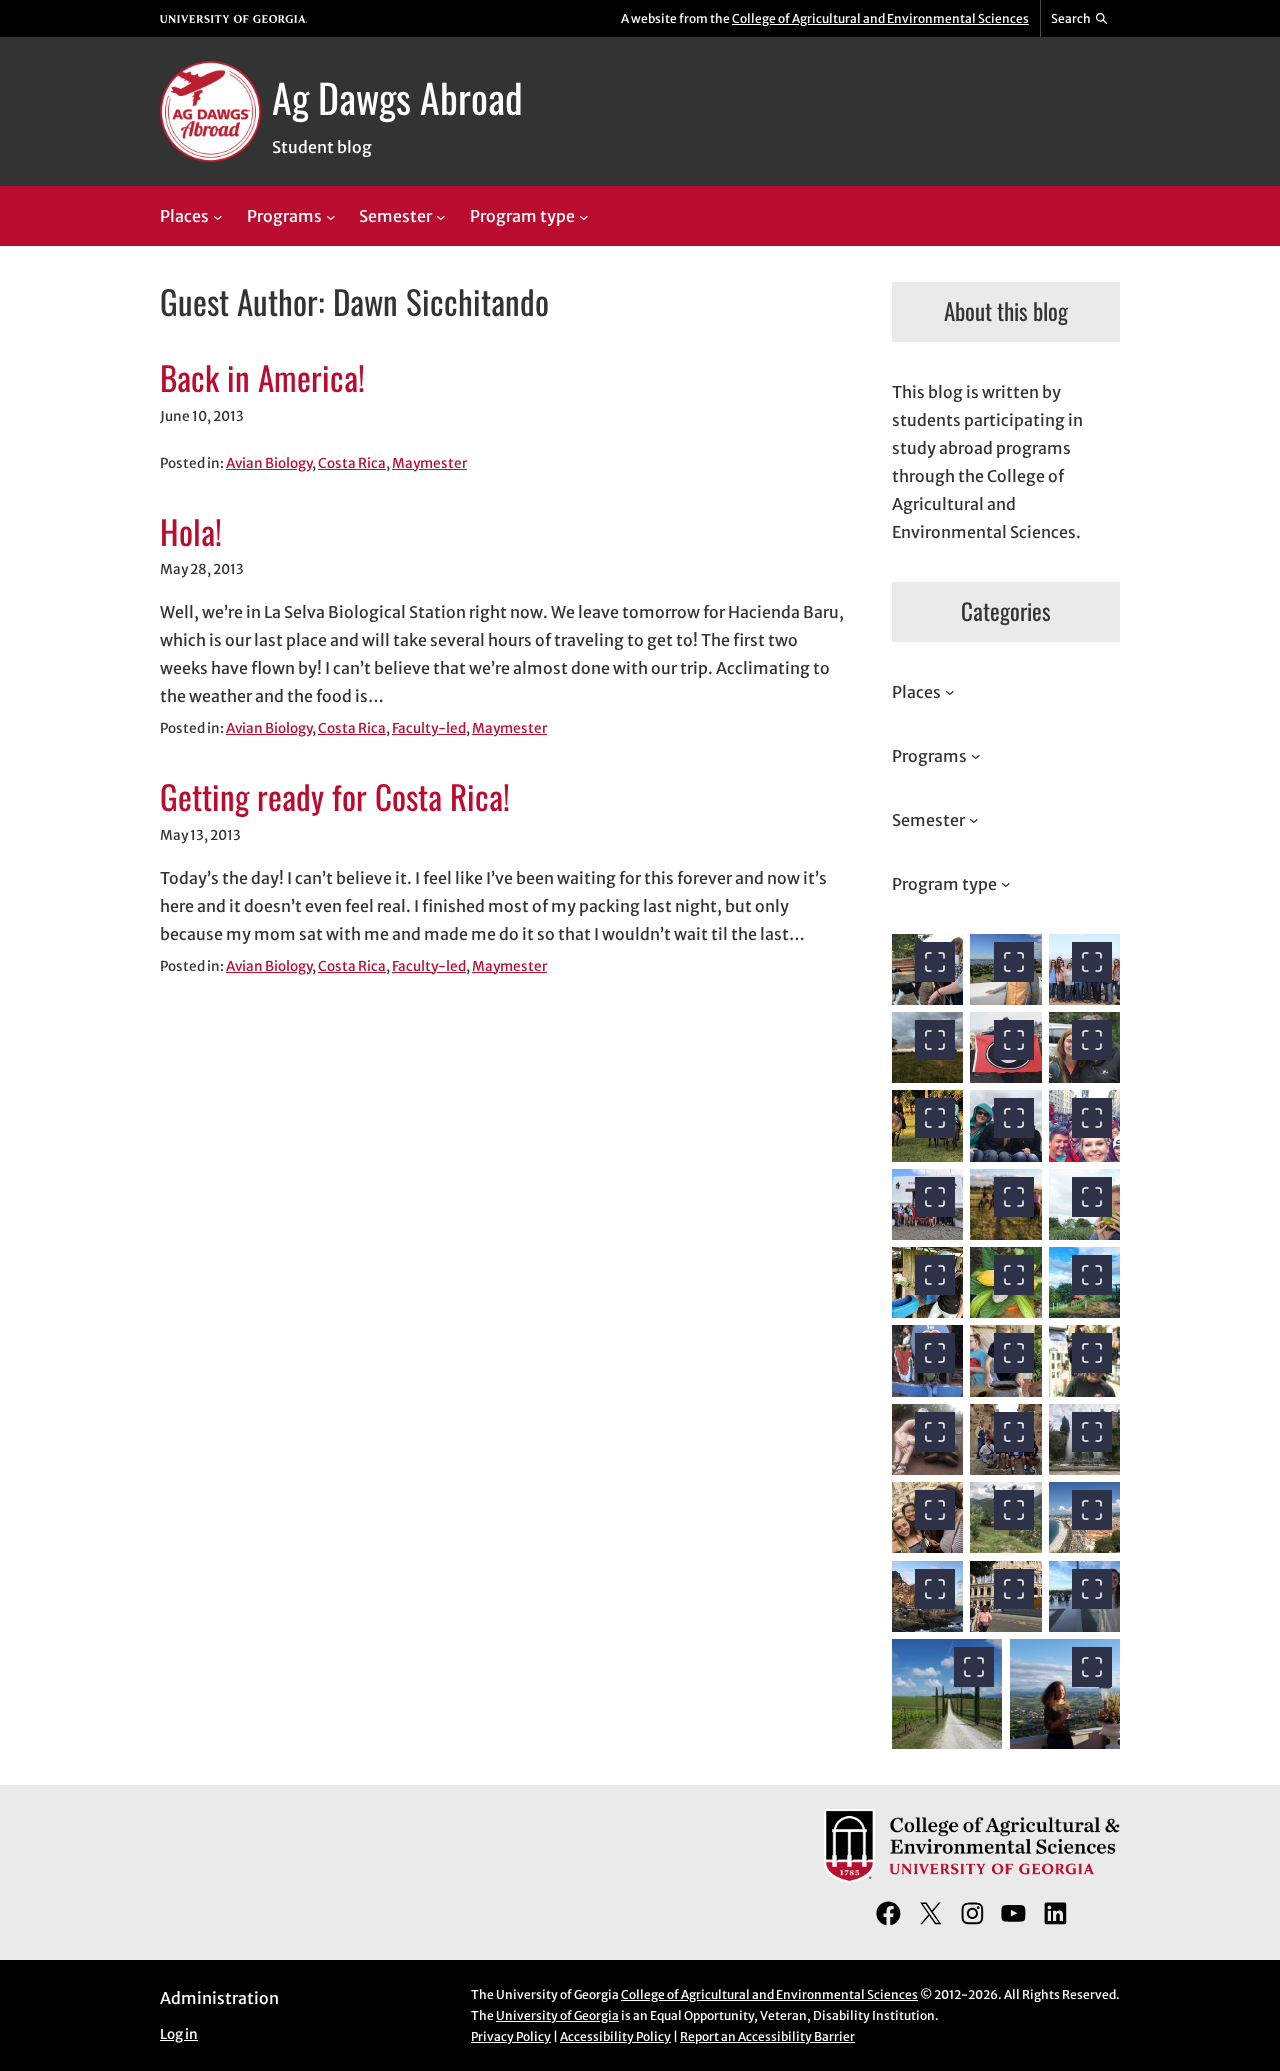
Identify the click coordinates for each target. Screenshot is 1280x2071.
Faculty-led (429, 728)
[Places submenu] (218, 217)
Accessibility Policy (615, 2036)
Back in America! (262, 378)
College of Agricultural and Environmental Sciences (880, 18)
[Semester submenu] (441, 217)
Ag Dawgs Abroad (397, 97)
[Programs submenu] (331, 217)
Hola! (191, 532)
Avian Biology (269, 463)
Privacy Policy (511, 2036)
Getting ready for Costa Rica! (335, 797)
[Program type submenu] (584, 217)
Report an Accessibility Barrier (767, 2036)
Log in (179, 2034)
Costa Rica (352, 463)
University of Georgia (557, 2015)
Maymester (429, 463)
